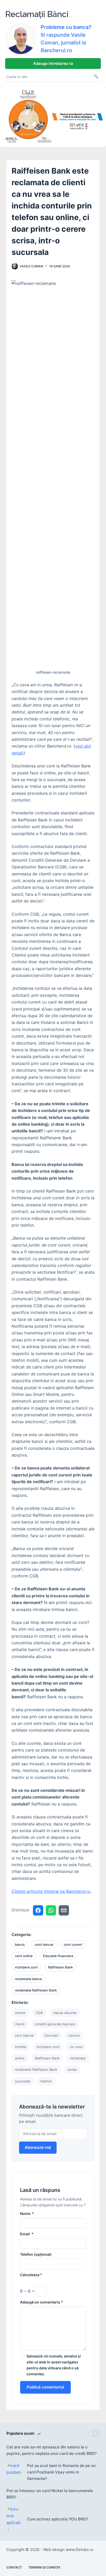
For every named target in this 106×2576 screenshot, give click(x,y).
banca (20, 1944)
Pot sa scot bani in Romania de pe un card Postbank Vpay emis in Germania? (61, 2472)
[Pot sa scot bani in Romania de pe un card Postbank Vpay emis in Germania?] (14, 2472)
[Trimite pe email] (64, 1910)
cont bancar (44, 1944)
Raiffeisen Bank (60, 1967)
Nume (27, 2213)
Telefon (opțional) (36, 2254)
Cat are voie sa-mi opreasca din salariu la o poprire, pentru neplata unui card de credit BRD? (52, 2450)
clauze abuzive (65, 2013)
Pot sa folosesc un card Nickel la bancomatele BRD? (50, 2494)
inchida (21, 2047)
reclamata (78, 2058)
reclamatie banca (28, 1979)
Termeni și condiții (44, 2567)
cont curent (73, 1944)
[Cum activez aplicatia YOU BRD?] (14, 2519)
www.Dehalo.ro (79, 2550)
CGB (39, 2013)
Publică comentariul (45, 2387)
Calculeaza (31, 2275)
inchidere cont (26, 1967)
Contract (51, 2035)
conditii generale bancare (55, 2024)
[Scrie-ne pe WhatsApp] (51, 1910)
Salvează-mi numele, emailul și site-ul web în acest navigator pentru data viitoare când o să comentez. (54, 2365)
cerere (20, 2013)
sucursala (23, 2081)
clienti (20, 2024)
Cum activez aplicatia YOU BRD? (58, 2519)
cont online (24, 1956)
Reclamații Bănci (37, 14)
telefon (46, 2081)
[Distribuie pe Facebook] (38, 1910)
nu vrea (76, 2047)
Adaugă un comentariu (42, 2302)
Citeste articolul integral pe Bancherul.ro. (51, 1891)
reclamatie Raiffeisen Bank (36, 1990)
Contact (14, 2567)
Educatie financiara (58, 1956)
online (20, 2058)
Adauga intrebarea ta (53, 63)
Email (27, 2234)
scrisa (72, 2069)
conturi (74, 2035)
